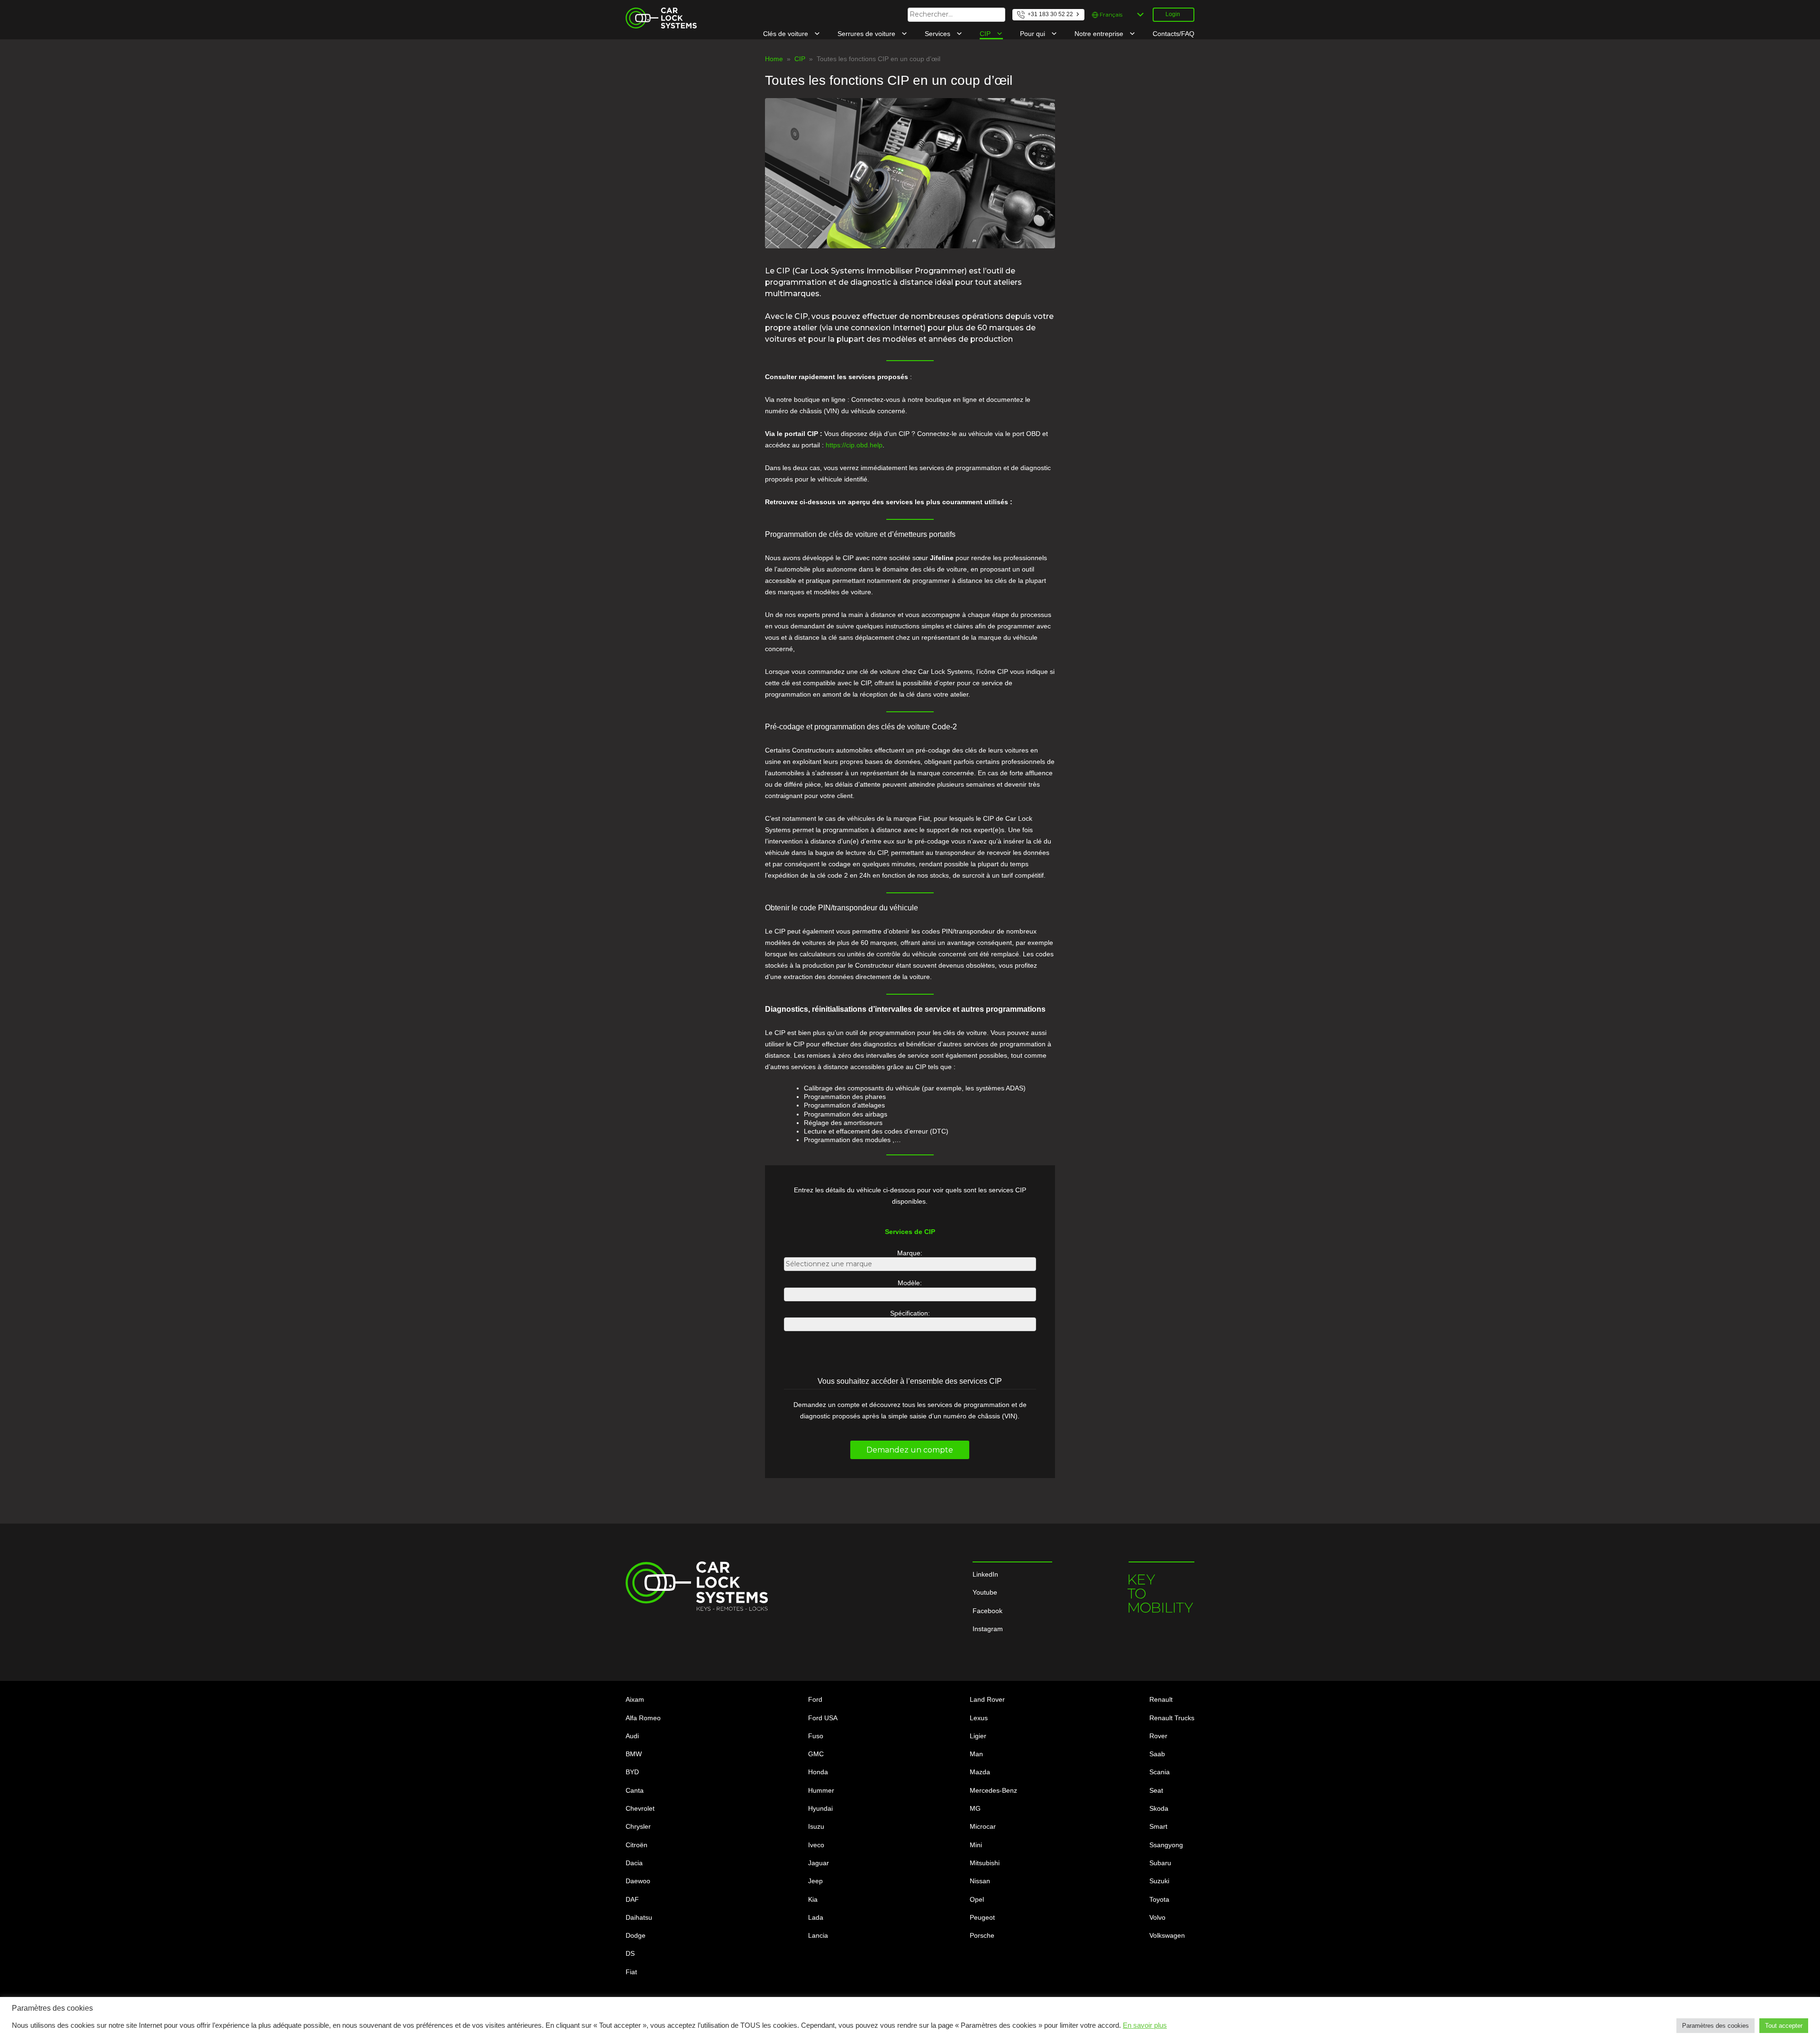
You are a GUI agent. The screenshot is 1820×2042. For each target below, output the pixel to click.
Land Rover (987, 1699)
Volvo (1157, 1917)
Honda (818, 1772)
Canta (635, 1790)
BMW (634, 1754)
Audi (632, 1736)
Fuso (816, 1736)
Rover (1158, 1736)
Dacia (634, 1863)
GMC (816, 1754)
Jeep (815, 1881)
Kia (813, 1899)
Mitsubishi (985, 1863)
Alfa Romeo (643, 1718)
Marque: (910, 1253)
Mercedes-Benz (993, 1790)
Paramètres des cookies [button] (1715, 2026)
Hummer (821, 1790)
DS (630, 1953)
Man (976, 1754)
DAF (632, 1899)
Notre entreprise (1100, 34)
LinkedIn (985, 1574)
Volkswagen (1167, 1935)
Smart (1158, 1826)
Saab (1157, 1754)
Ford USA (823, 1718)
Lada (816, 1917)
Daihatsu (639, 1917)
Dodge (636, 1935)
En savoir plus (1145, 2025)
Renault (1161, 1699)
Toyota (1159, 1899)
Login (1173, 14)
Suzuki (1159, 1881)
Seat (1156, 1790)
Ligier (978, 1736)
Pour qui (1033, 34)
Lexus (979, 1718)
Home (774, 59)
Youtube (985, 1592)
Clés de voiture (787, 34)
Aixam (635, 1699)
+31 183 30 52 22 (1050, 14)
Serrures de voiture (867, 34)
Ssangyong (1166, 1845)
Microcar (983, 1826)
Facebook (987, 1611)
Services (938, 34)
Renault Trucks (1172, 1718)
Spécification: (910, 1313)
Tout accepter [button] (1784, 2026)
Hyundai (820, 1808)
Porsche (982, 1935)
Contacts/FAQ (1174, 34)
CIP (986, 34)
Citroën (637, 1845)
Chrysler (638, 1826)
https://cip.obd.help (854, 445)
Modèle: (910, 1283)
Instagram (988, 1629)
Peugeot (982, 1917)
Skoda (1159, 1808)
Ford (815, 1699)
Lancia (818, 1935)
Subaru (1160, 1863)
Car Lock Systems (653, 12)
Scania (1160, 1772)
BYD (632, 1772)
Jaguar (819, 1863)
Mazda (980, 1772)
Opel (977, 1899)
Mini (976, 1845)
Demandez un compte (910, 1450)
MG (975, 1808)
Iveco (816, 1845)
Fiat (631, 1972)
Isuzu (816, 1826)
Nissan (980, 1881)
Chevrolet (640, 1808)
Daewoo (638, 1881)
